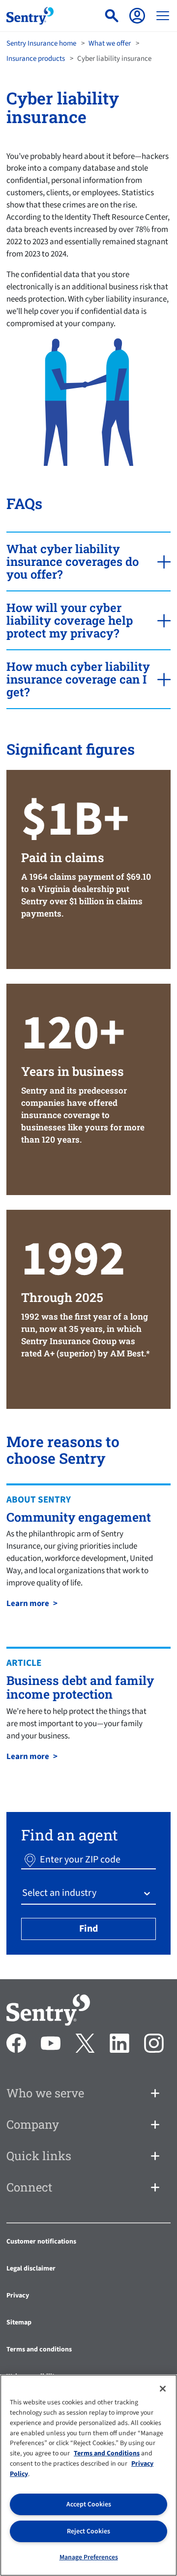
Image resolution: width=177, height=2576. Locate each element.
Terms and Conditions (107, 2453)
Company (33, 2124)
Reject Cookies (88, 2531)
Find (88, 1929)
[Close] (163, 2389)
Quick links (39, 2156)
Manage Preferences (89, 2557)
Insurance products (36, 59)
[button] (30, 1860)
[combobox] (23, 1893)
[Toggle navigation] (163, 16)
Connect (29, 2187)
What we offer (110, 43)
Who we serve (45, 2093)
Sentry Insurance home (41, 43)
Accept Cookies (89, 2504)
